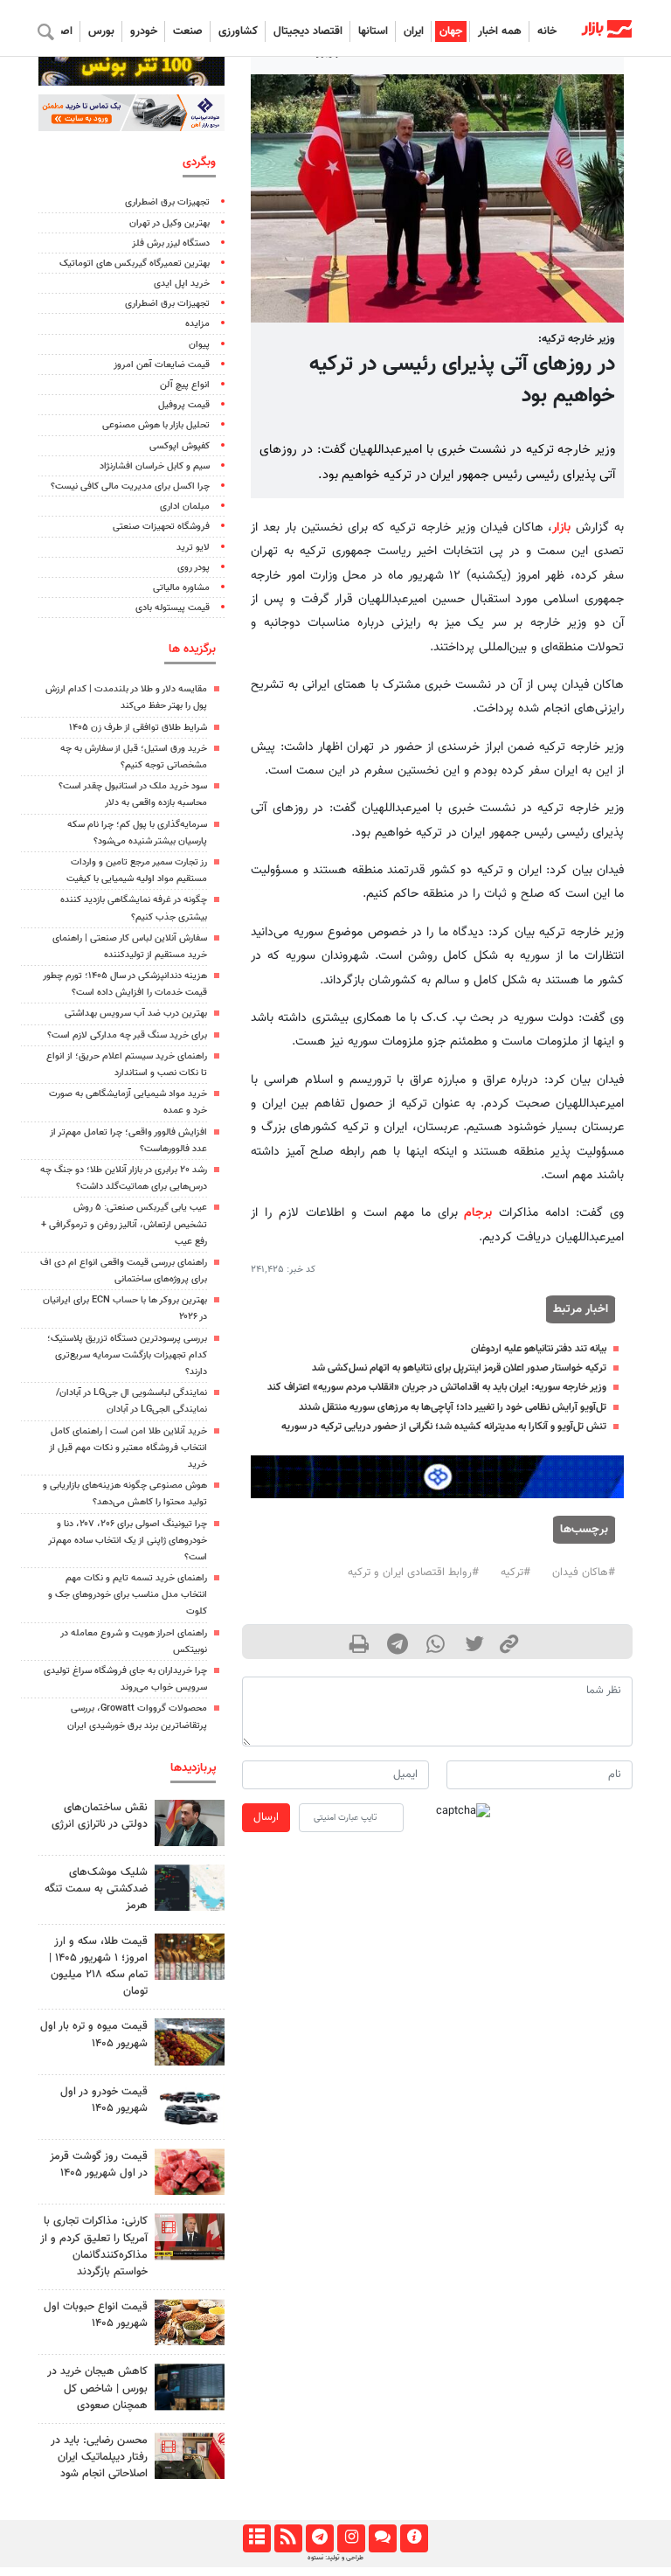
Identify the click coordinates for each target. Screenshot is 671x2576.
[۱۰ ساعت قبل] (190, 2172)
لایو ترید (193, 548)
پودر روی (194, 568)
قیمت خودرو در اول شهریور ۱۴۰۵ (104, 2100)
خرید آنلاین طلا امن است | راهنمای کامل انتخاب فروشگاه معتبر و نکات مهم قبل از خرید (128, 1448)
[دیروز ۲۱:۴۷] (190, 2236)
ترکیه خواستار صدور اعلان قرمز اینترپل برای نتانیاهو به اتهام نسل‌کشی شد (459, 1368)
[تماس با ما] (382, 2538)
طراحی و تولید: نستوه (335, 2558)
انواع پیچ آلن (185, 385)
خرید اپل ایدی (182, 284)
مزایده (197, 324)
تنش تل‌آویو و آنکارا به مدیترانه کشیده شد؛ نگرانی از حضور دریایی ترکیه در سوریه (444, 1427)
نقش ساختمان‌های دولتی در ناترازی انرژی (100, 1816)
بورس (101, 31)
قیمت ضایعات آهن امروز (162, 365)
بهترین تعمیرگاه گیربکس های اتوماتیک (135, 264)
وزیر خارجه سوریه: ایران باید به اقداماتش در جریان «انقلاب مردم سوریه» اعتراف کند (437, 1387)
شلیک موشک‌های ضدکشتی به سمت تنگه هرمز (96, 1889)
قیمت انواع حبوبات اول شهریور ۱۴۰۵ (96, 2315)
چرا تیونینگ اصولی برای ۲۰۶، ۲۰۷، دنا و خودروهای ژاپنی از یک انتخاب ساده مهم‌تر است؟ (128, 1541)
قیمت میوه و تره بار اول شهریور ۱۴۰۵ (94, 2034)
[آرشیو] (256, 2538)
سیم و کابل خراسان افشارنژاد (155, 466)
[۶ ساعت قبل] (190, 1957)
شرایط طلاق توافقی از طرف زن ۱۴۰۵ (138, 728)
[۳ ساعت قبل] (190, 1823)
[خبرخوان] (288, 2538)
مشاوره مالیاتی (181, 588)
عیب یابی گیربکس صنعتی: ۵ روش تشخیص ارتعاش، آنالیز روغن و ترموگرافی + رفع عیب (124, 1224)
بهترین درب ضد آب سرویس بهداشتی (136, 1014)
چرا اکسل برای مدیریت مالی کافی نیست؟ (130, 486)
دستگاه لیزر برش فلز (171, 243)
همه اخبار (500, 31)
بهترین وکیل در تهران (169, 223)
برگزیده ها (192, 649)
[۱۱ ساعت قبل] (190, 2041)
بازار (561, 528)
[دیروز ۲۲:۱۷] (190, 2456)
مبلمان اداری (185, 507)
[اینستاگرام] (351, 2538)
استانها (373, 31)
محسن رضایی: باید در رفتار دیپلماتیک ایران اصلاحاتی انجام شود (99, 2457)
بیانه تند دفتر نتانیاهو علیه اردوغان (539, 1349)
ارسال (266, 1817)
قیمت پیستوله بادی (173, 608)
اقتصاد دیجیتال (308, 31)
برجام (478, 1213)
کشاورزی (238, 31)
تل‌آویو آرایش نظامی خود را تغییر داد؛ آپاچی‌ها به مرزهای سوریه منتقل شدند (453, 1407)
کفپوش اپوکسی (180, 446)
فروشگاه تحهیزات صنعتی (161, 527)
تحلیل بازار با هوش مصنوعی (156, 425)
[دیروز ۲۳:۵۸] (190, 1888)
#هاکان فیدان (584, 1573)
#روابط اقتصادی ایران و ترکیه (413, 1573)
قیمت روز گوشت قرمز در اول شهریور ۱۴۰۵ (99, 2165)
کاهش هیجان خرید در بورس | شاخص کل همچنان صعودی (97, 2388)
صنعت (188, 31)
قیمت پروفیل (184, 405)
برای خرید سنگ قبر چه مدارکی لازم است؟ (127, 1035)
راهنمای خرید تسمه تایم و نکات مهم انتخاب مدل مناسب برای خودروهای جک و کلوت (128, 1595)
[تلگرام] (319, 2538)
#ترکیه (515, 1573)
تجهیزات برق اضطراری (167, 202)
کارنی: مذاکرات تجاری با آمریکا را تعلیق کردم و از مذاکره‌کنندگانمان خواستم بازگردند (94, 2246)
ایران (414, 31)
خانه (547, 31)
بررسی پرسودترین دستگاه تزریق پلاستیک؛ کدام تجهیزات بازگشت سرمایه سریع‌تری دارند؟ (127, 1355)
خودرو (144, 31)
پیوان (199, 345)
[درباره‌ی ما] (414, 2538)
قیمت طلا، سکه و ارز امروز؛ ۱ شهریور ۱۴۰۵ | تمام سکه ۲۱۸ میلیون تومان (98, 1967)
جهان (451, 31)
